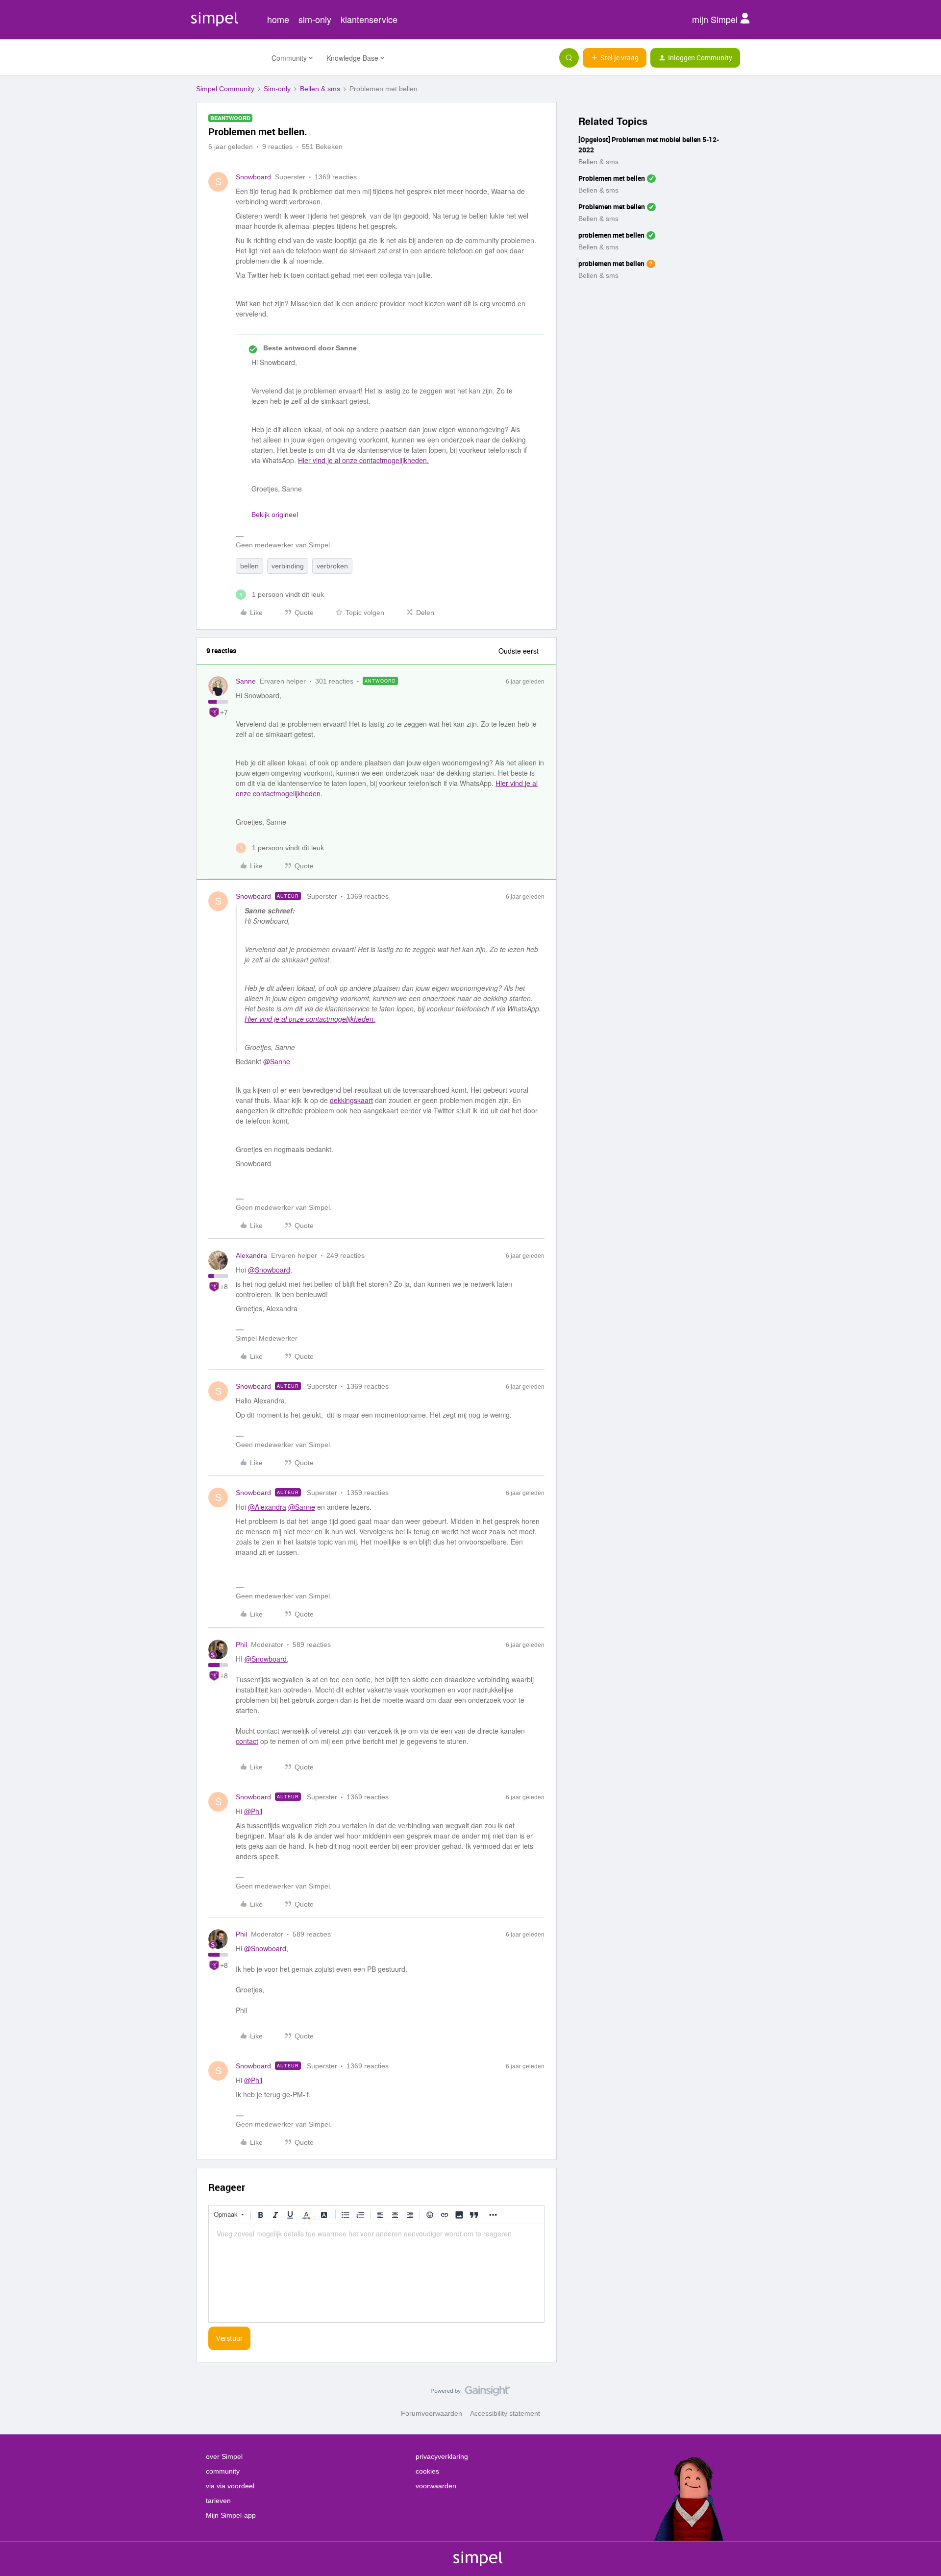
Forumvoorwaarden (432, 2413)
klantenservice (369, 19)
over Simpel (224, 2456)
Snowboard (253, 177)
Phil (241, 1644)
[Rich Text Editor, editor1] (376, 2273)
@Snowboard (269, 1270)
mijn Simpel (716, 19)
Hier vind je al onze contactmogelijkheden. (363, 460)
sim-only (315, 19)
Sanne (246, 681)
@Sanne (277, 1061)
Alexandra (251, 1255)
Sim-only (277, 89)
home (278, 19)
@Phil (253, 1811)
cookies (427, 2471)
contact (247, 1741)
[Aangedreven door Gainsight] (471, 2393)
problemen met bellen (611, 235)
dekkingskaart (351, 1100)
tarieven (218, 2501)
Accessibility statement (505, 2413)
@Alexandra (267, 1507)
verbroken (332, 566)
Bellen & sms (320, 89)
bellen (249, 566)
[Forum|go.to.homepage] (228, 58)
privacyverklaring (442, 2456)
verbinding (288, 566)
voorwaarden (436, 2486)
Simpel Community (225, 89)
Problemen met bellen (612, 178)
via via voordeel (230, 2486)
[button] (615, 58)
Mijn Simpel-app (231, 2515)
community (223, 2471)
